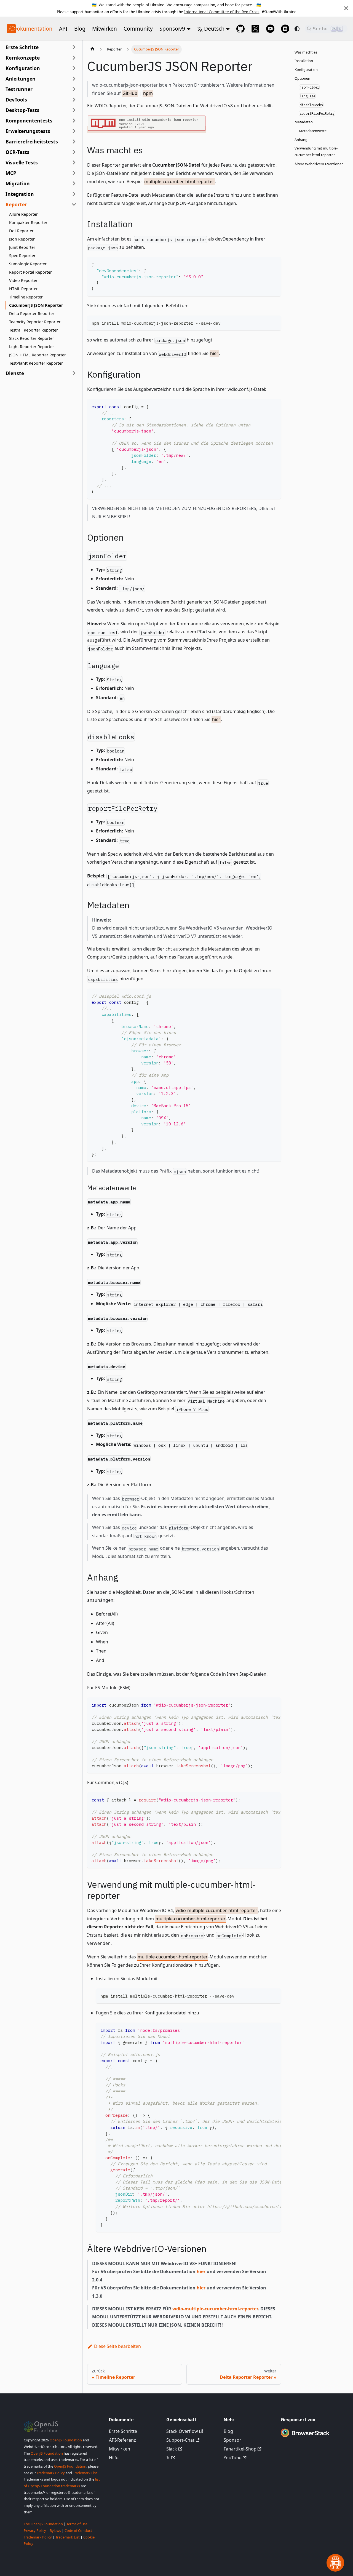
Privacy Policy (35, 2530)
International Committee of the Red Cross (222, 12)
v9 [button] (182, 29)
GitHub (130, 93)
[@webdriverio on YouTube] (270, 29)
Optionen (302, 78)
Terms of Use (77, 2524)
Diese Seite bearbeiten (117, 2346)
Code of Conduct (78, 2530)
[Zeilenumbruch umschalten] (264, 1704)
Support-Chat (180, 2440)
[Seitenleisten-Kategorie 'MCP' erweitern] (74, 173)
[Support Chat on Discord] (285, 29)
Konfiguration (306, 70)
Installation (304, 61)
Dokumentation (33, 29)
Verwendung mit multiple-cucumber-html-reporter (316, 152)
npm (148, 93)
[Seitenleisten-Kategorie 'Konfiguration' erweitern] (74, 68)
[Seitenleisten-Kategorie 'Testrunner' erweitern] (74, 89)
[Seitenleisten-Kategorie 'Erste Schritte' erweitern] (74, 47)
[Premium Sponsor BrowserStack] (305, 2437)
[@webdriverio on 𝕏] (255, 29)
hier (214, 353)
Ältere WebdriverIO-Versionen (319, 164)
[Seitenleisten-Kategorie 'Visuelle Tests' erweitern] (74, 162)
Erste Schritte (123, 2431)
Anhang (301, 140)
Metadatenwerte (313, 131)
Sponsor (170, 29)
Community (138, 29)
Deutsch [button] (214, 29)
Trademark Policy (51, 2473)
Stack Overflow (182, 2431)
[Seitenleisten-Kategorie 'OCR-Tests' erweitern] (74, 152)
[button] (41, 58)
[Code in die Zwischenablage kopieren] (274, 264)
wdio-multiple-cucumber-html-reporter (216, 1910)
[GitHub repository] (240, 29)
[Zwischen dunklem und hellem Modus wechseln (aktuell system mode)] (297, 29)
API (63, 29)
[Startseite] (92, 49)
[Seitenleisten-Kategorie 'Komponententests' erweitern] (74, 121)
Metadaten (304, 122)
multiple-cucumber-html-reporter (179, 181)
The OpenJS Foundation (43, 2524)
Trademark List (85, 2473)
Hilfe (114, 2458)
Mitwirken (105, 29)
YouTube (233, 2458)
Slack (172, 2449)
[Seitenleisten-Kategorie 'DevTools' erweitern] (74, 100)
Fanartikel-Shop (240, 2449)
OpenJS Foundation (66, 2440)
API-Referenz (122, 2440)
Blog (80, 29)
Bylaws (55, 2530)
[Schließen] (346, 8)
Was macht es (306, 52)
